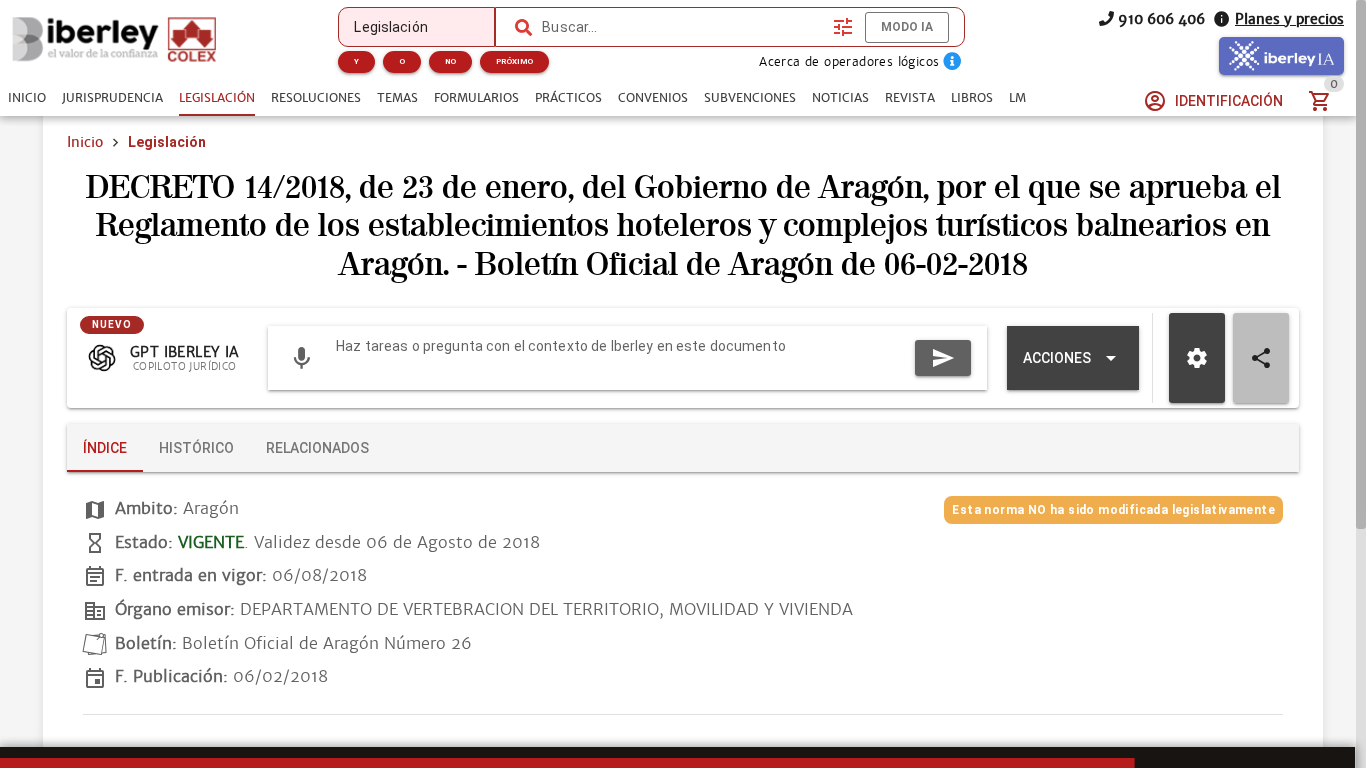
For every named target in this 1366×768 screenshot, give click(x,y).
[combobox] (682, 27)
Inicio (85, 142)
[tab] (27, 98)
